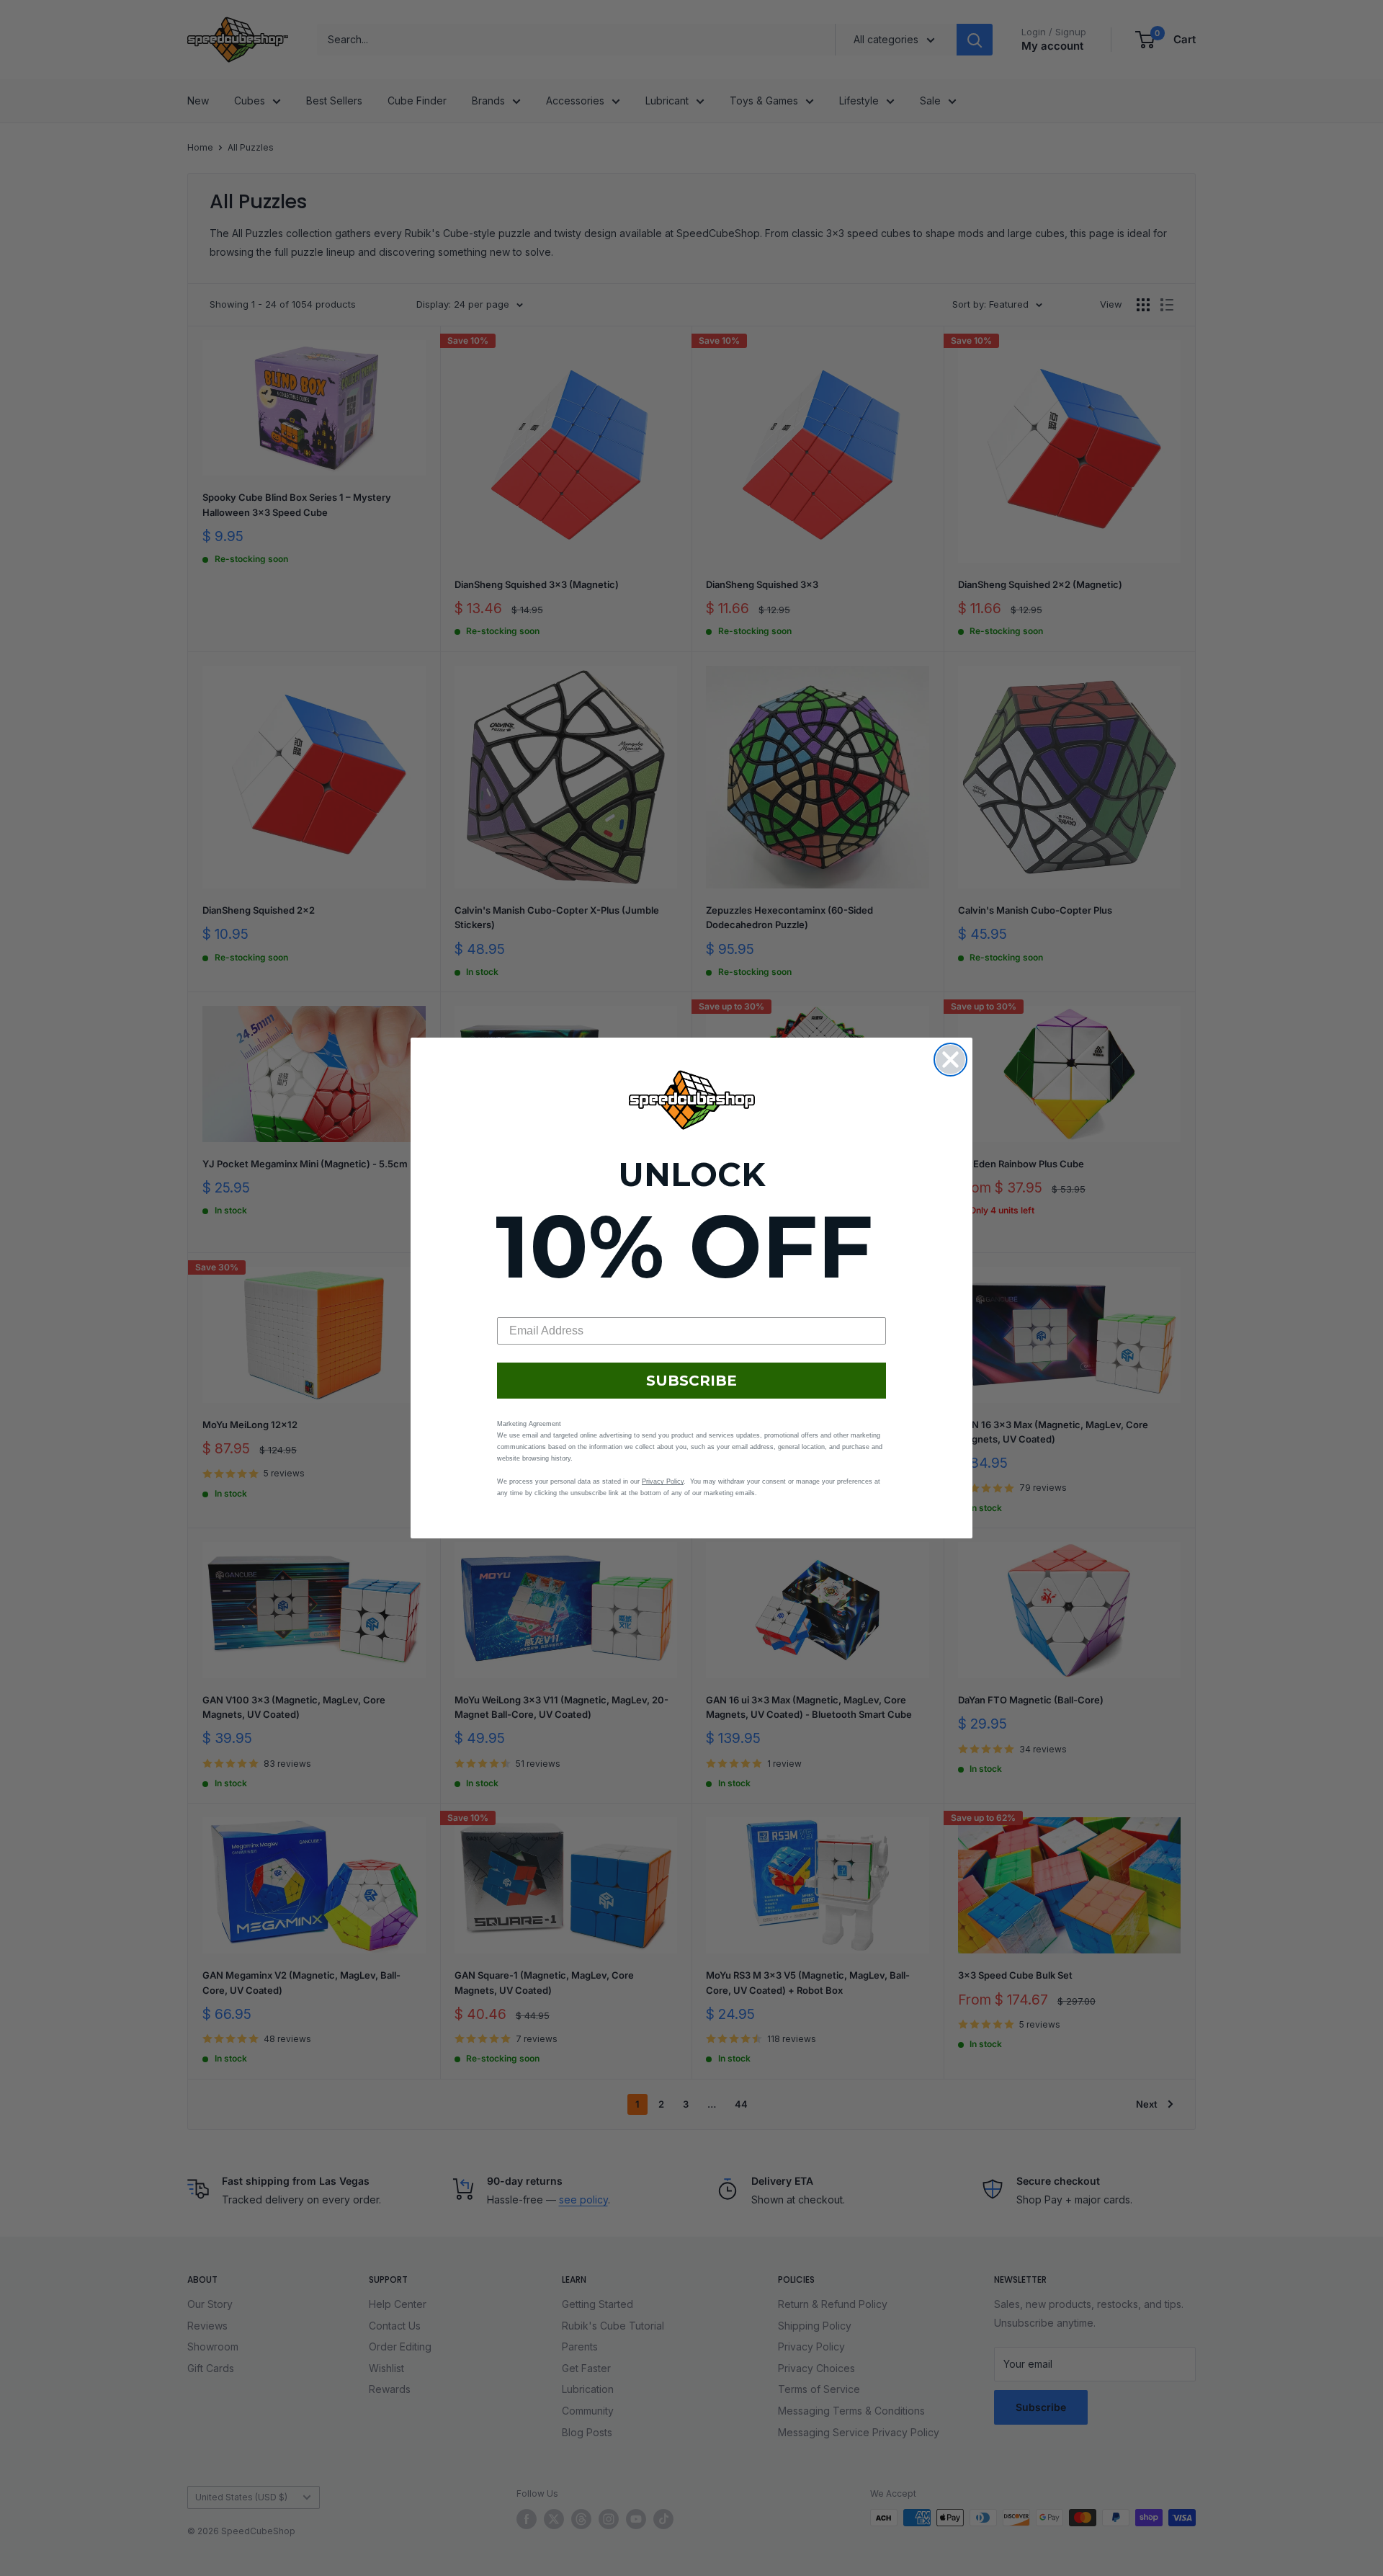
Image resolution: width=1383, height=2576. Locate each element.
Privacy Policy (663, 1481)
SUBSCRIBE (691, 1381)
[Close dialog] (950, 1060)
